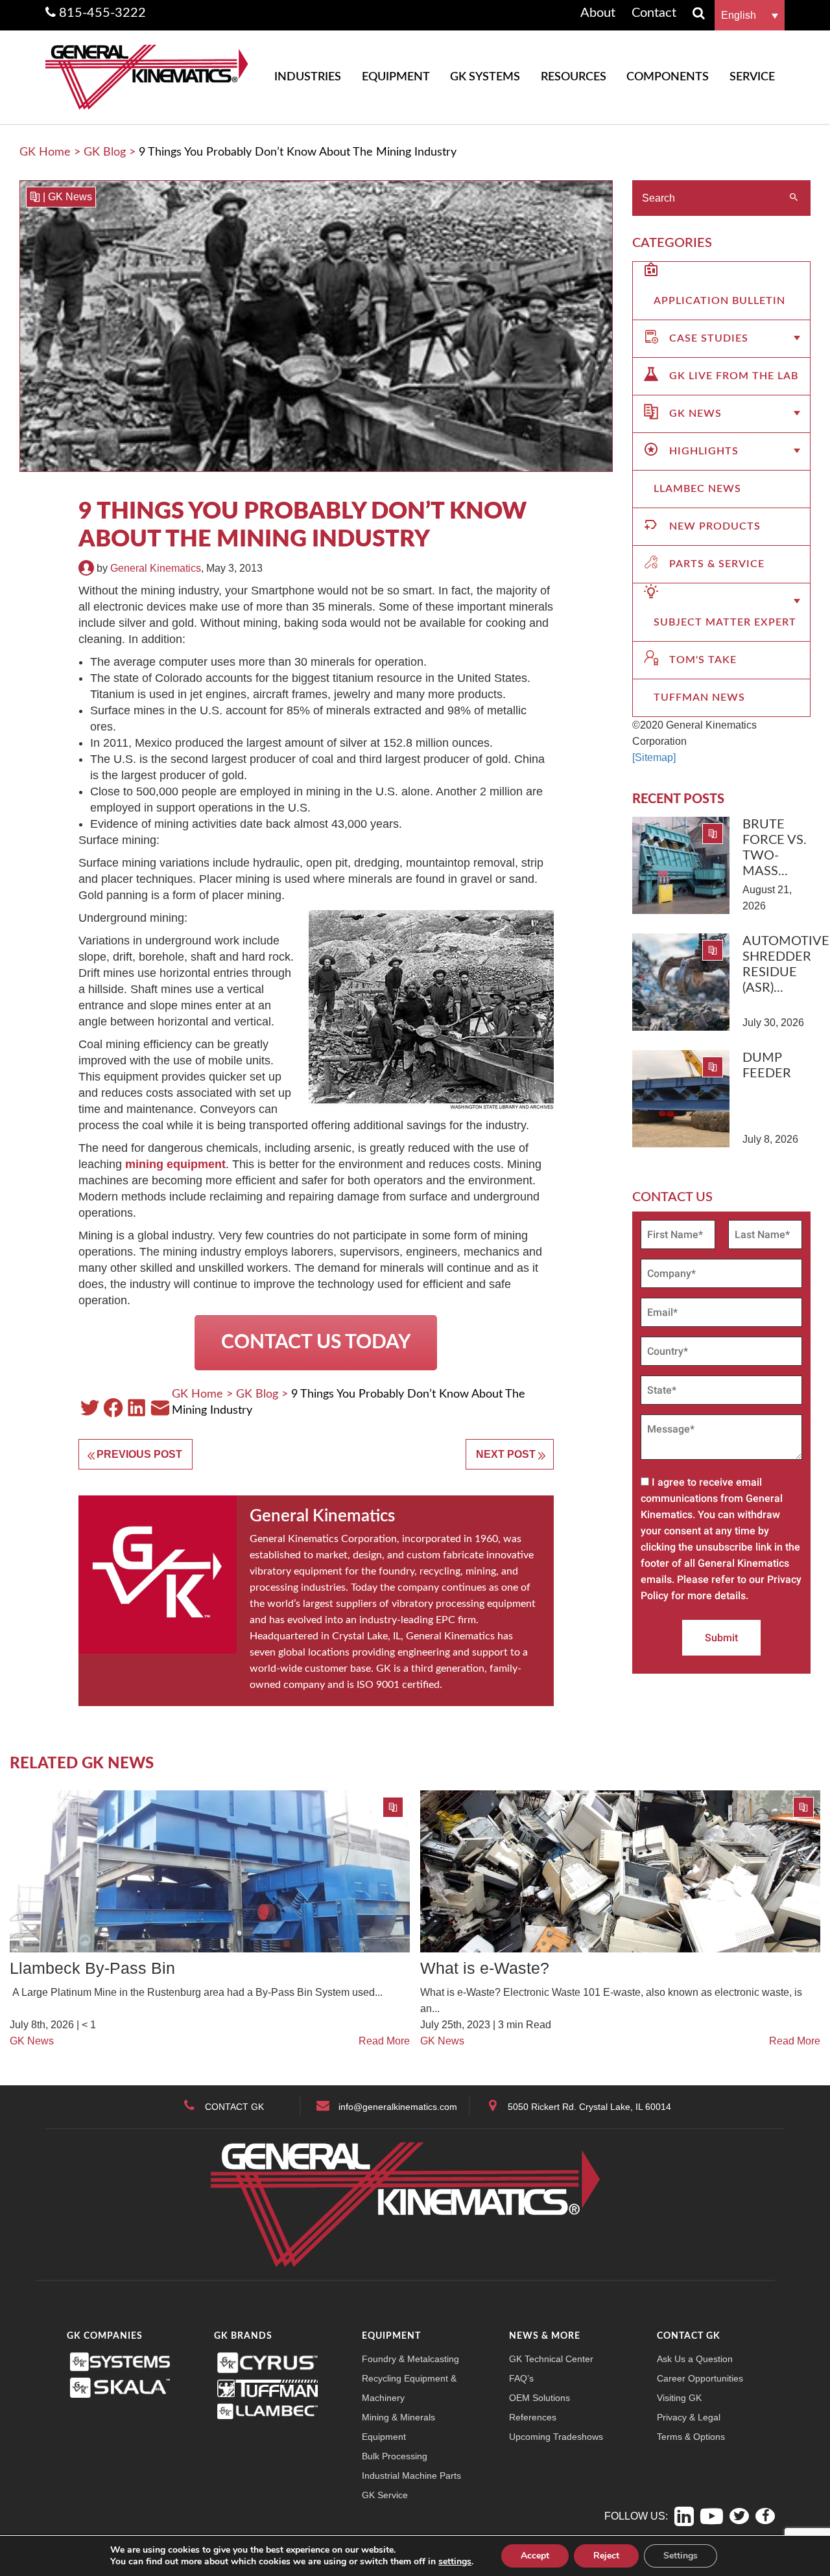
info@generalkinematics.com (398, 2107)
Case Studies (709, 338)
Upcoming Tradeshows (556, 2437)
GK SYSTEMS (485, 77)
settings (455, 2562)
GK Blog (105, 152)
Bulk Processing (395, 2456)
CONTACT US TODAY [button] (316, 1342)
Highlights (704, 451)
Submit (721, 1638)
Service (752, 77)
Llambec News (697, 489)
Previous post (139, 1454)
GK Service (385, 2495)
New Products (715, 526)
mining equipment (175, 1164)
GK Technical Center (551, 2359)
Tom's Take (703, 660)
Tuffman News (699, 697)
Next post (506, 1454)
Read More (384, 2041)
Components (668, 77)
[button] (750, 15)
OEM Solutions (539, 2398)
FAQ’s (521, 2378)
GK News (70, 197)
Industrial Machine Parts (411, 2476)
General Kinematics (156, 568)
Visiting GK (679, 2398)
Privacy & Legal (689, 2417)
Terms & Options (691, 2437)
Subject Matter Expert (725, 622)
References (533, 2417)
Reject (606, 2556)
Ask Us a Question (695, 2359)
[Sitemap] (654, 757)
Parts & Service (717, 564)
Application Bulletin (719, 301)
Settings (681, 2556)
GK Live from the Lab (734, 376)
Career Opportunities (700, 2378)
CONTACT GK (234, 2107)
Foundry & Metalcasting (410, 2359)
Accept (535, 2556)
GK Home (45, 152)
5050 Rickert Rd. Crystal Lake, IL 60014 (589, 2107)
